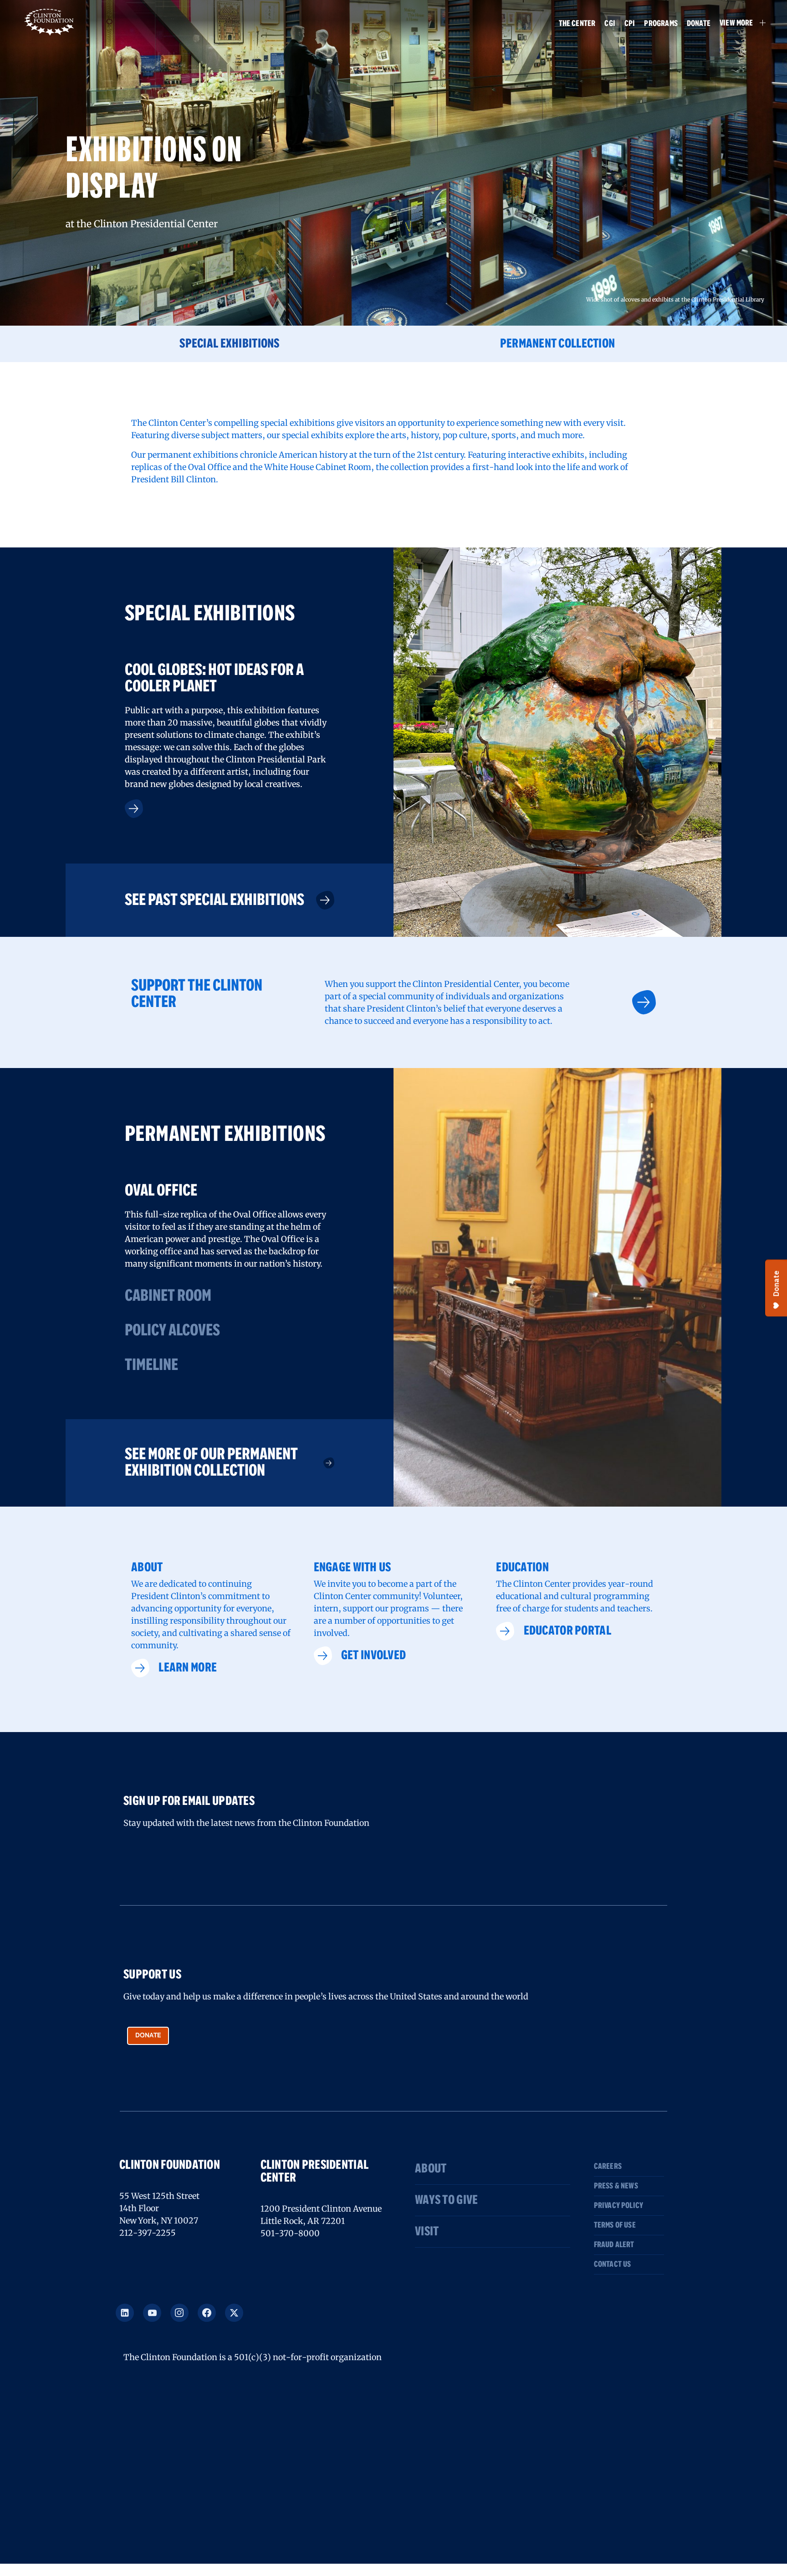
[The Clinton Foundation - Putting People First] (50, 21)
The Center (577, 24)
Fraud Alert (614, 2245)
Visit (427, 2232)
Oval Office (161, 1191)
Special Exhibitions (229, 344)
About (431, 2169)
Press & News (616, 2186)
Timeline (151, 1365)
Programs (661, 24)
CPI (630, 24)
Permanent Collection (558, 344)
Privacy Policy (619, 2206)
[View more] (134, 809)
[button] (738, 23)
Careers (608, 2167)
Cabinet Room (168, 1296)
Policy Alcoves (172, 1331)
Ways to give (446, 2200)
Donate (699, 24)
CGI (610, 24)
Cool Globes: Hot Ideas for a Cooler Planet (214, 679)
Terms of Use (615, 2225)
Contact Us (613, 2264)
